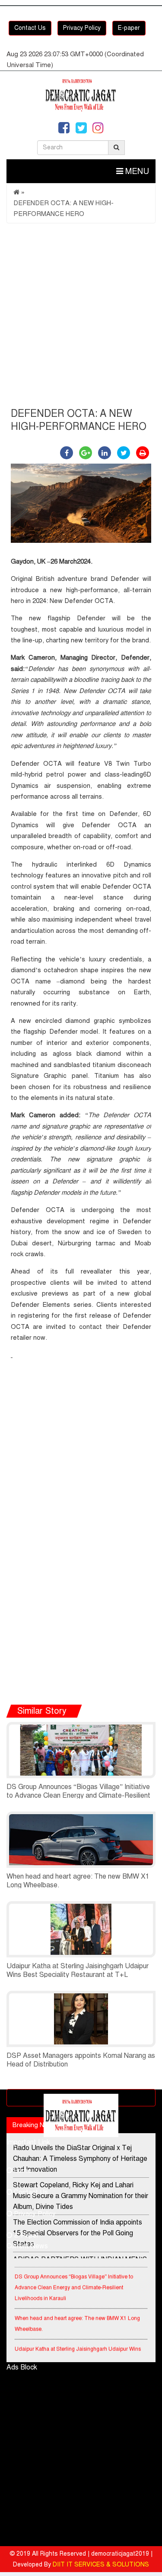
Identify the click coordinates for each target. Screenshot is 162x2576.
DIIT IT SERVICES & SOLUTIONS (101, 2565)
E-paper (129, 28)
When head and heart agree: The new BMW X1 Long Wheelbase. (77, 2319)
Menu (136, 171)
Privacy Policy (82, 28)
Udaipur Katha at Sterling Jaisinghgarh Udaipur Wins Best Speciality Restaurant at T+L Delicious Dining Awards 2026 (78, 1975)
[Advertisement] (81, 318)
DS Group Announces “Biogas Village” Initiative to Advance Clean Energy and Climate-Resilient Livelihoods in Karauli (78, 1796)
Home (22, 2170)
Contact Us (30, 28)
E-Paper (25, 2235)
